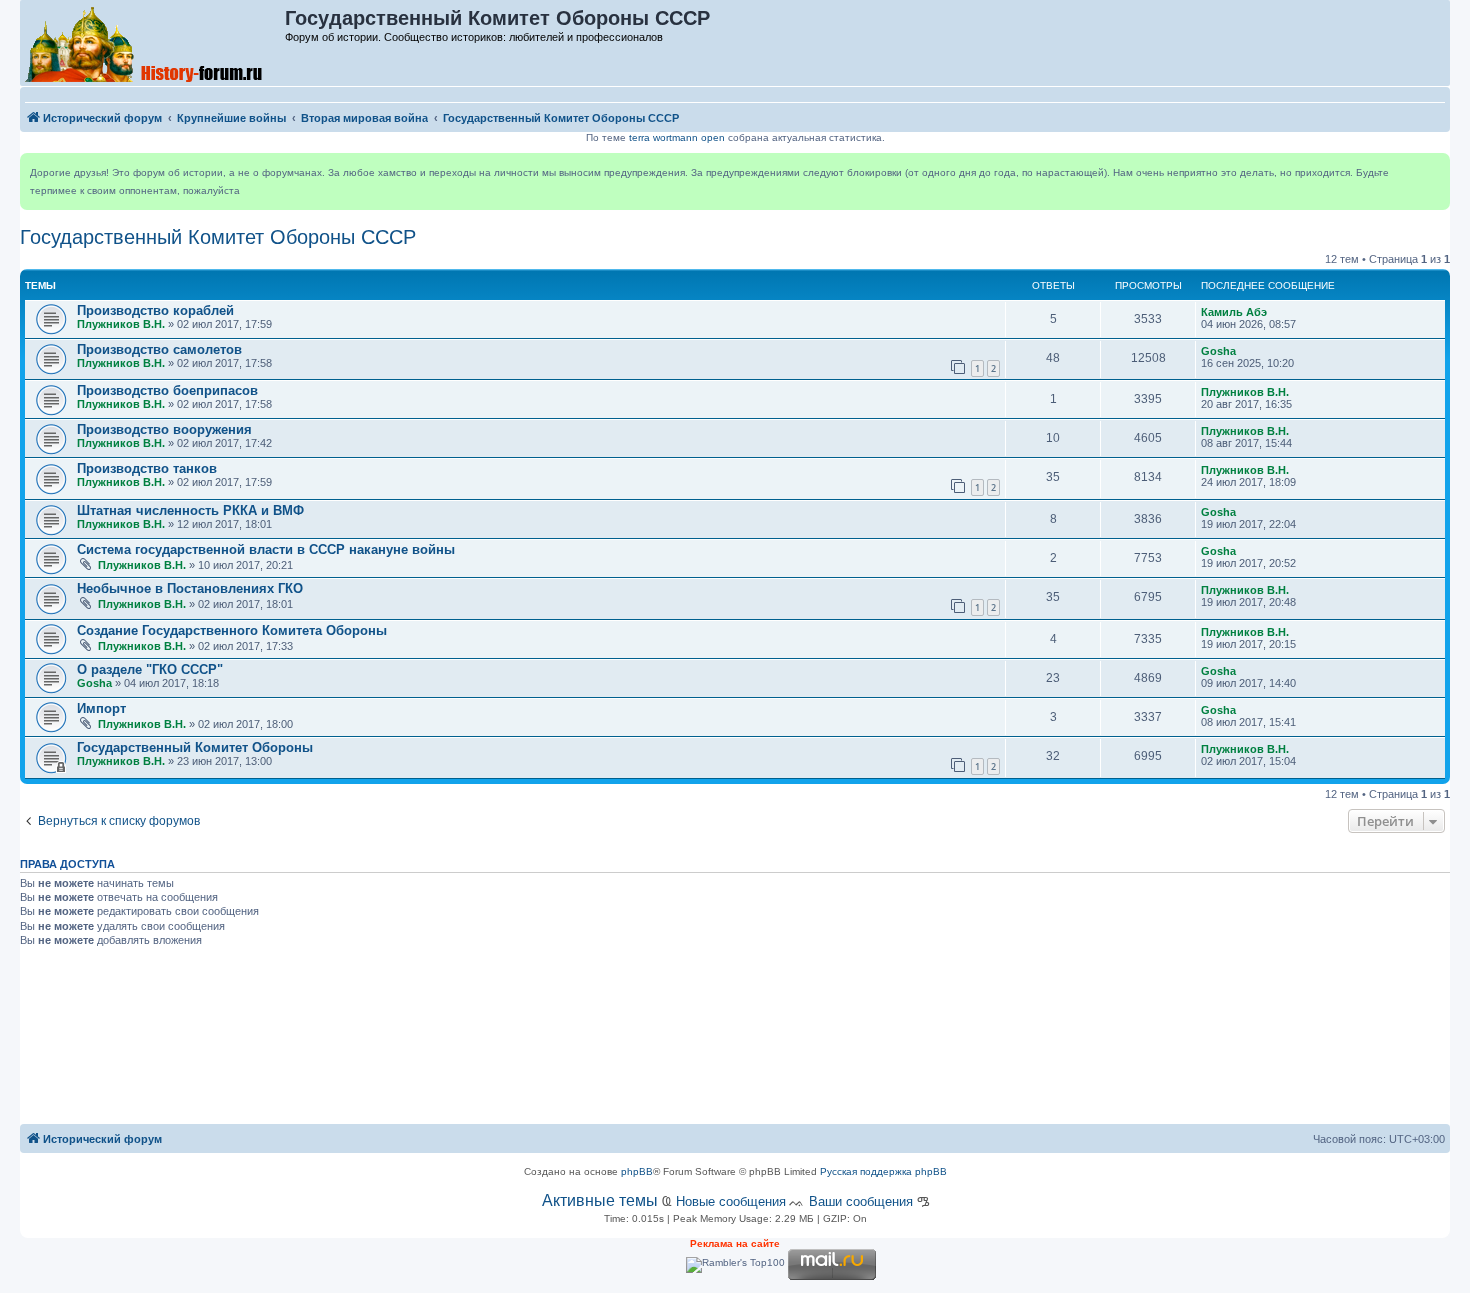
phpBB (637, 1171)
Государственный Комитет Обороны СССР (218, 237)
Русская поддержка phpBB (883, 1171)
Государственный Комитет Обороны (195, 747)
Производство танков (147, 468)
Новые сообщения (731, 1201)
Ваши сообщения (861, 1201)
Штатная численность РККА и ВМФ (190, 510)
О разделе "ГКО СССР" (150, 669)
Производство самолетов (159, 349)
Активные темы (600, 1200)
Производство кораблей (155, 310)
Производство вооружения (164, 429)
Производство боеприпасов (167, 390)
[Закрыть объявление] (1434, 169)
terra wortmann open (677, 137)
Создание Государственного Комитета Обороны (232, 630)
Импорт (101, 708)
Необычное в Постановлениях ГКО (190, 588)
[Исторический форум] (153, 43)
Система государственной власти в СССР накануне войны (266, 549)
